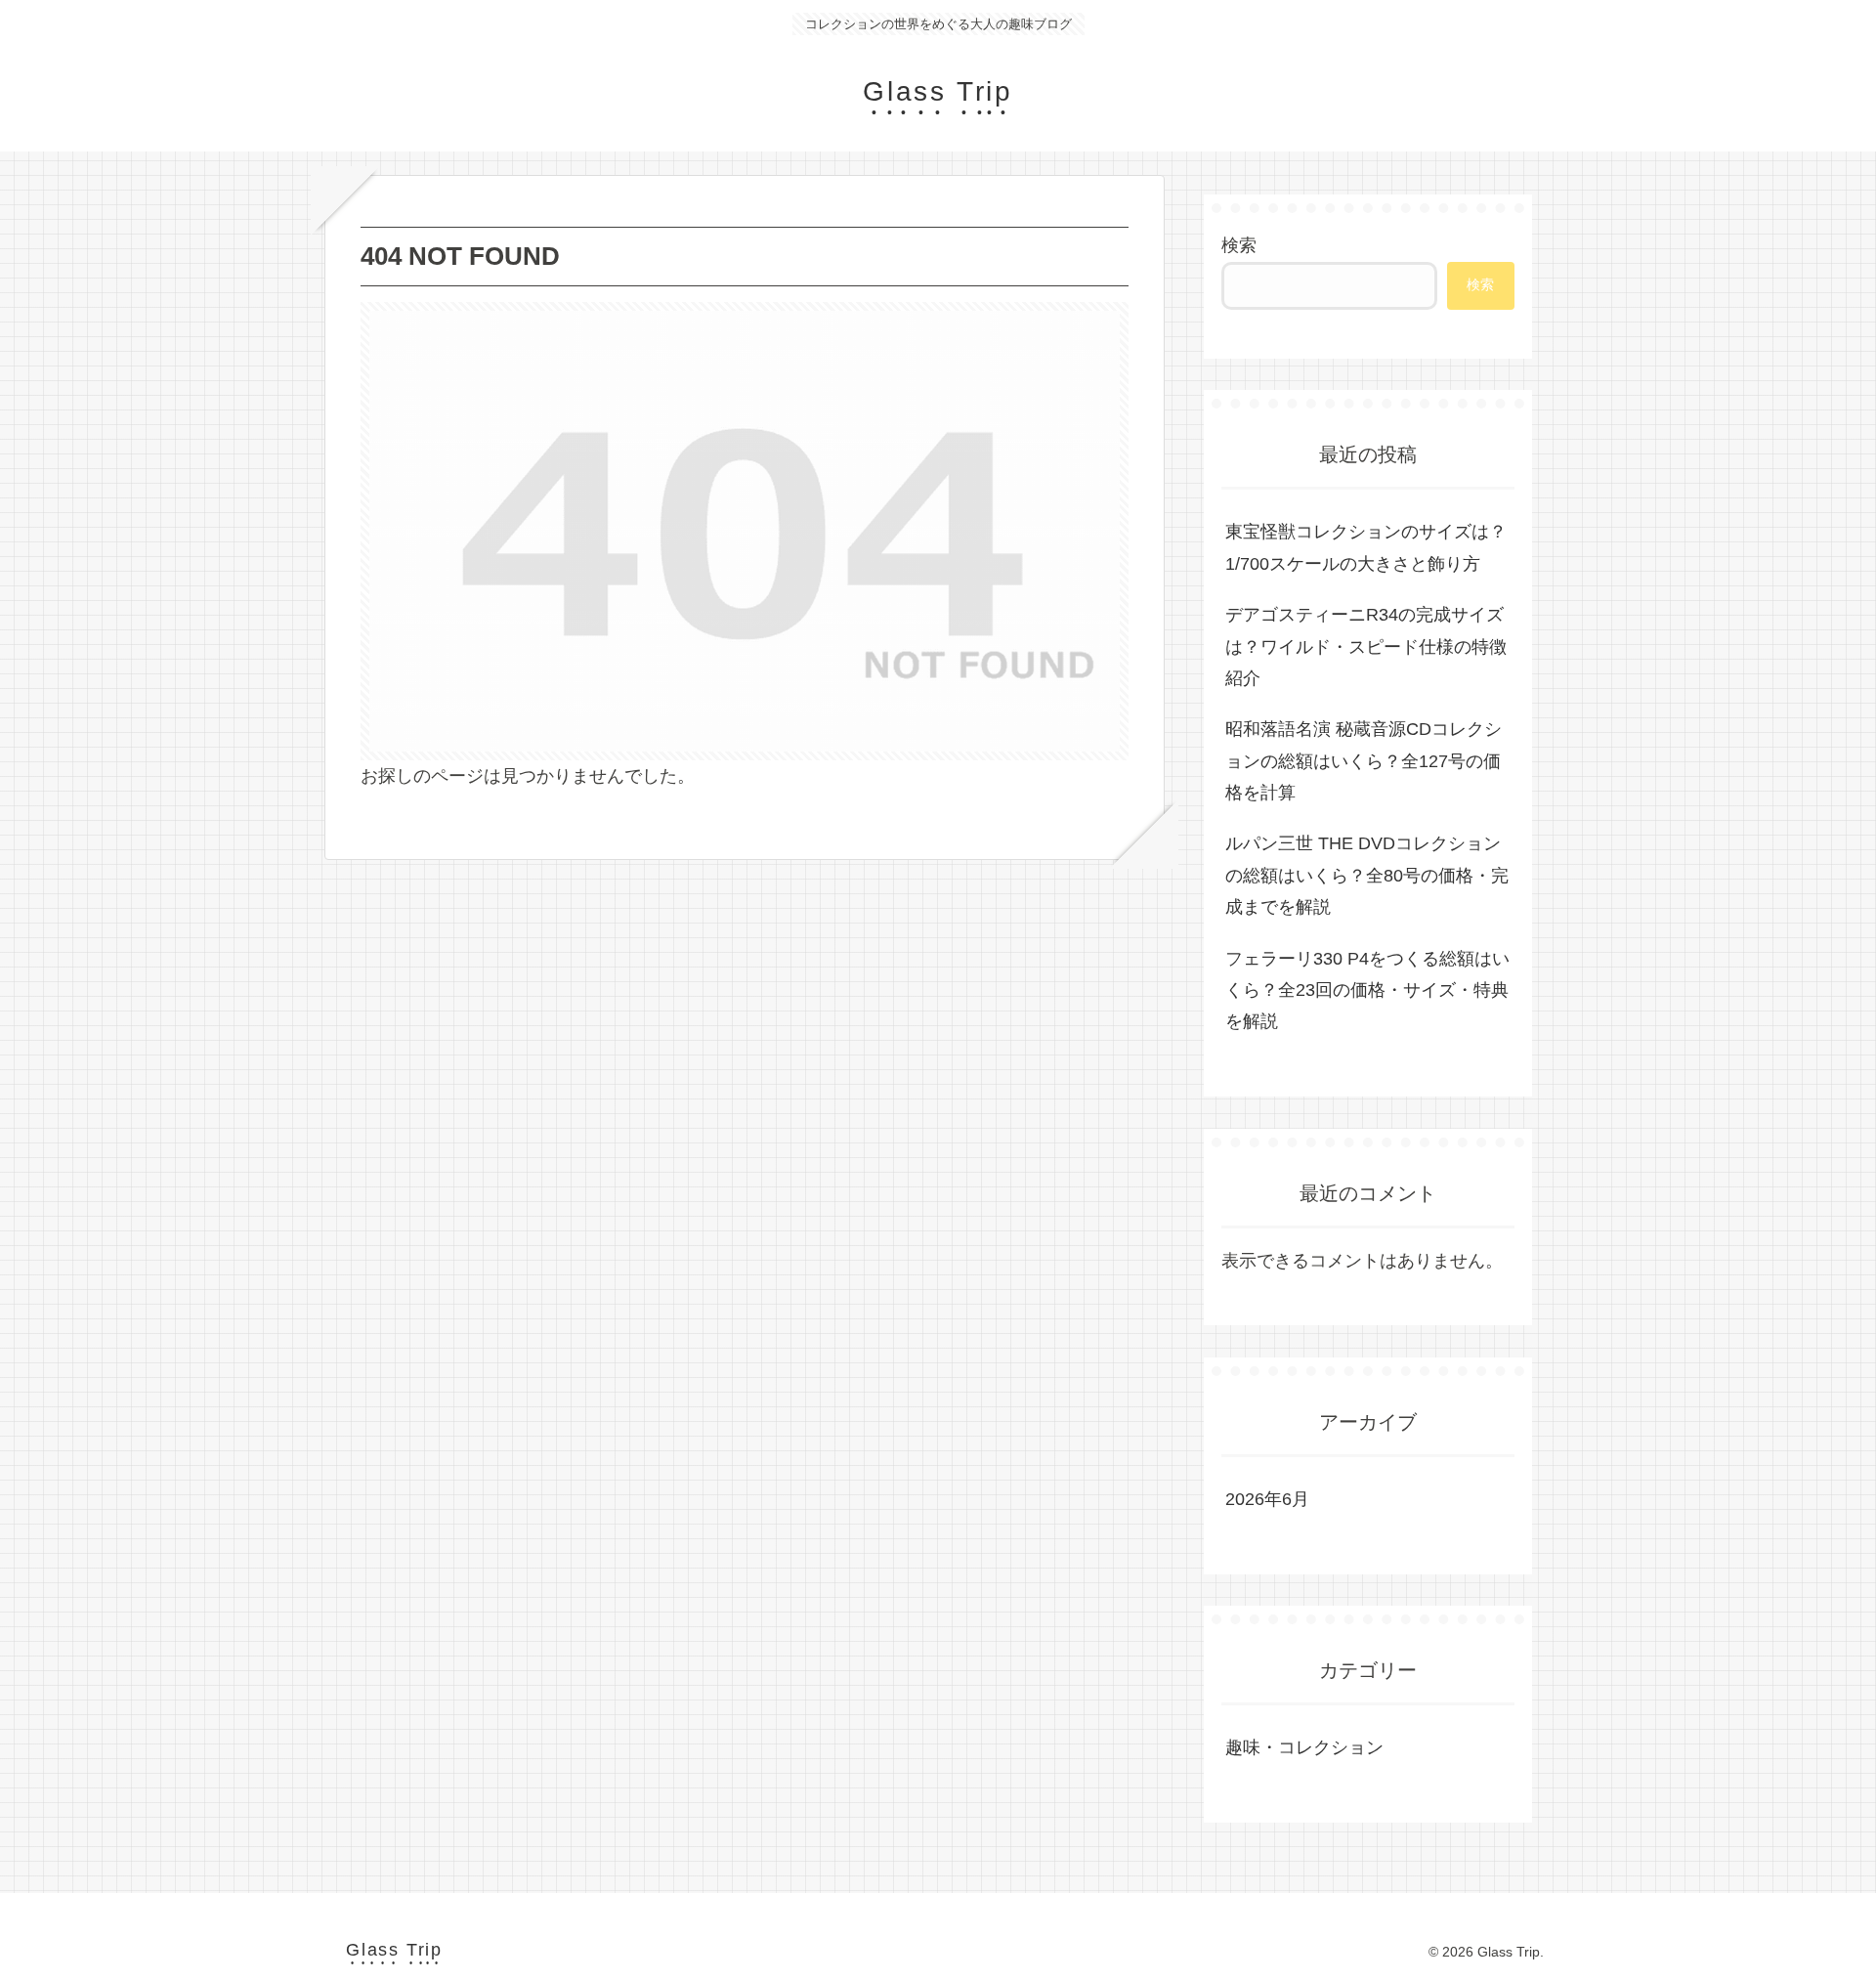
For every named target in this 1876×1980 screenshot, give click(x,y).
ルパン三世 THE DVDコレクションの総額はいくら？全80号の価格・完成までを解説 (1367, 875)
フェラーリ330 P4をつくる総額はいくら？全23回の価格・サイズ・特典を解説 (1367, 990)
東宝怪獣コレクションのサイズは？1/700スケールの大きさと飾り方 (1366, 547)
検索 (1239, 245)
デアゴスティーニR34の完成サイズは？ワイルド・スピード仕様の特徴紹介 (1366, 646)
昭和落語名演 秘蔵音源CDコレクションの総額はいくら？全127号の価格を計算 (1364, 761)
